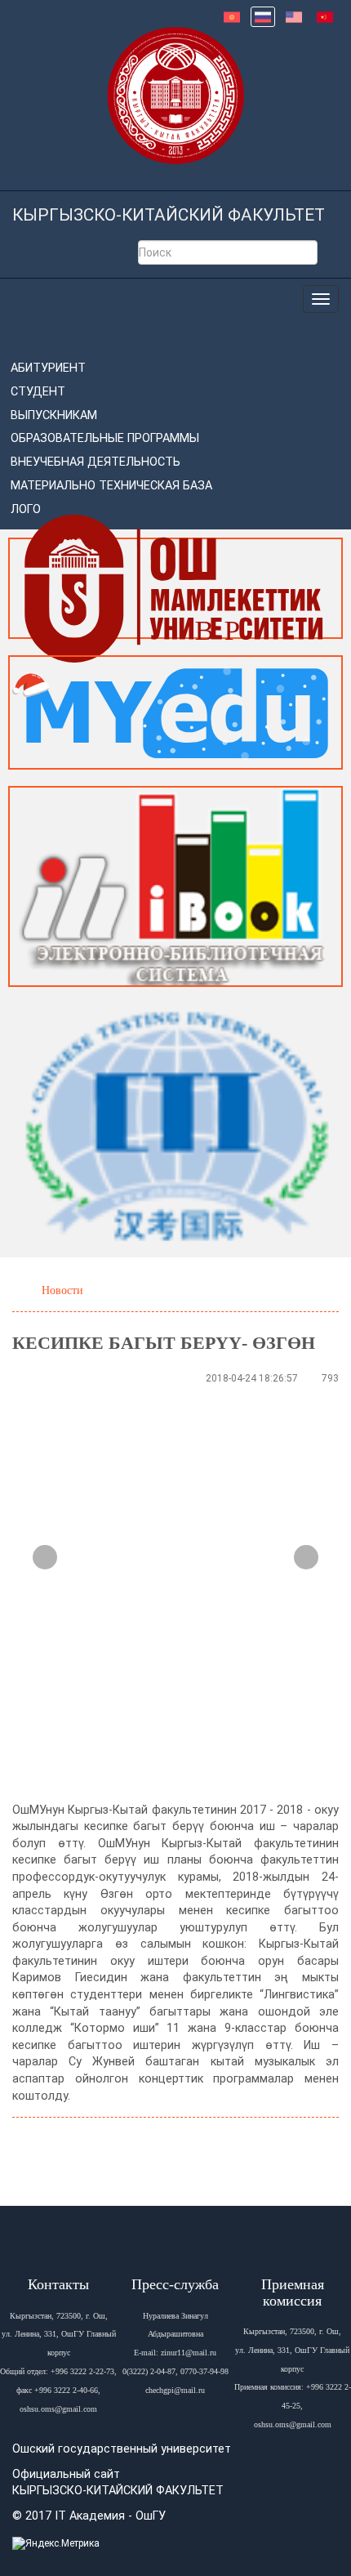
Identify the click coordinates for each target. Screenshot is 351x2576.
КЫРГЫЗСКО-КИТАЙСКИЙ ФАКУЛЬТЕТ (169, 215)
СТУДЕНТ (38, 392)
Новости (62, 1290)
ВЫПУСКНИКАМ (54, 415)
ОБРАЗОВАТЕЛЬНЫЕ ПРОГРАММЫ (105, 438)
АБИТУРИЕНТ (48, 368)
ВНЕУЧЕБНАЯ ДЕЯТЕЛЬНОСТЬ (96, 462)
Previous (45, 1557)
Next (306, 1557)
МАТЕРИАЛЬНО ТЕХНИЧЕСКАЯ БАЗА (111, 486)
